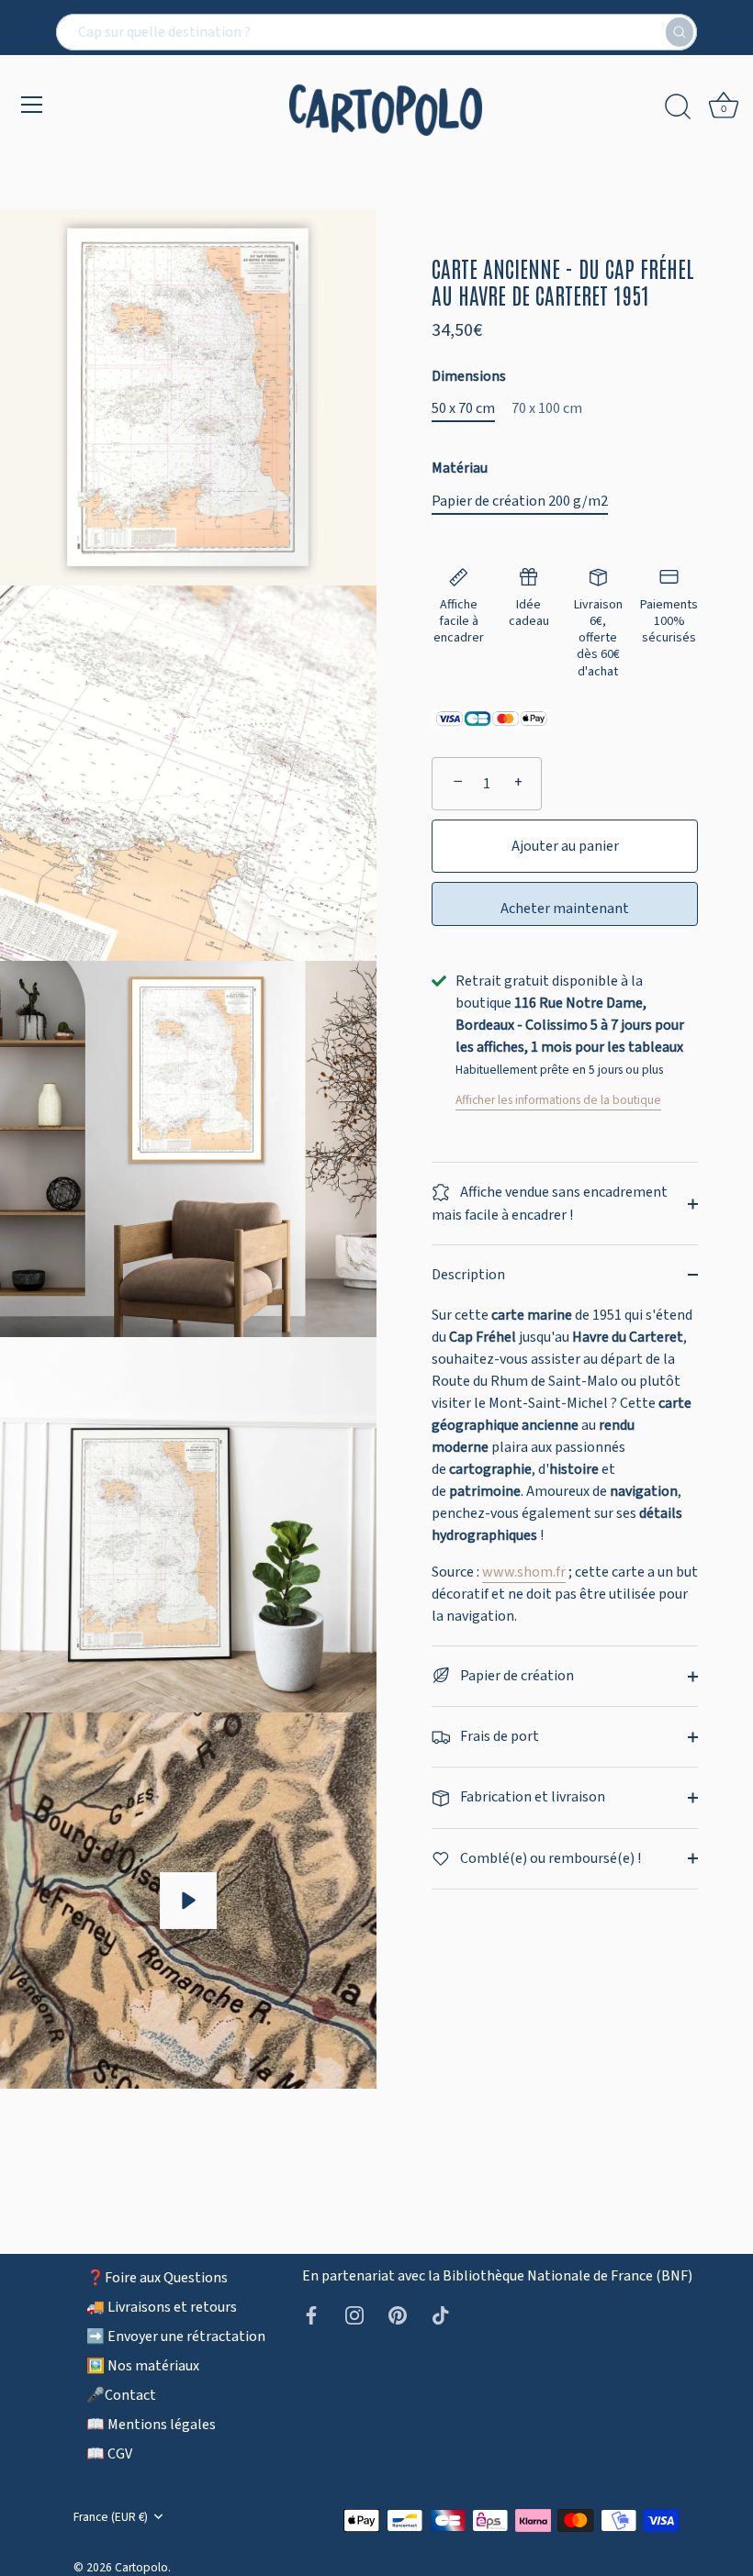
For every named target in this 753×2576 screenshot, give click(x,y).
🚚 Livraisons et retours (162, 2307)
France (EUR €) (111, 2517)
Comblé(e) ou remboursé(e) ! (549, 1858)
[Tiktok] (441, 2314)
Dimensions (469, 377)
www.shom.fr (524, 1572)
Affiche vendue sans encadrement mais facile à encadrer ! (550, 1204)
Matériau (460, 468)
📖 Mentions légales (151, 2425)
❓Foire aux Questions (157, 2278)
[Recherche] (678, 107)
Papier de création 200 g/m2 (520, 502)
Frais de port (498, 1736)
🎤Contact (121, 2395)
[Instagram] (354, 2314)
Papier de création (516, 1676)
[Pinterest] (398, 2314)
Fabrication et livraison (531, 1797)
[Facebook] (311, 2314)
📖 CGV (109, 2454)
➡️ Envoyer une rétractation (176, 2336)
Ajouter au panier (565, 846)
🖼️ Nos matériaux (143, 2366)
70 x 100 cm (547, 409)
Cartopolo (141, 2567)
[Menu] (32, 105)
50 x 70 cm (463, 409)
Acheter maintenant (565, 909)
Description (468, 1275)
